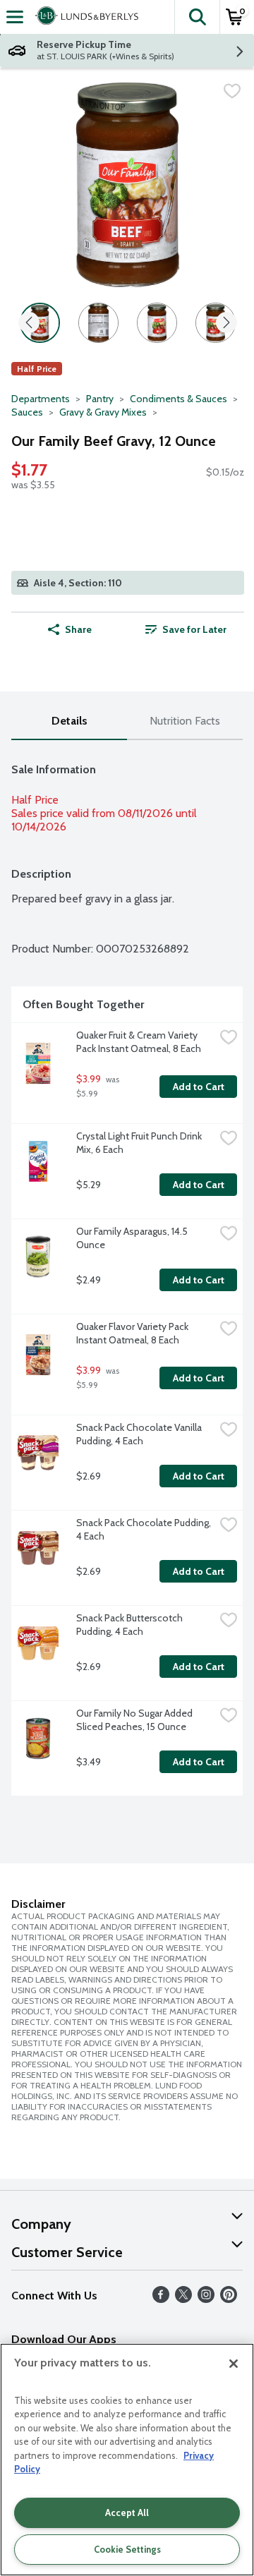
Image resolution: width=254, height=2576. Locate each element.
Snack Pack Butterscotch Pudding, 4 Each (131, 1625)
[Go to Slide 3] (157, 323)
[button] (197, 17)
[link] (186, 629)
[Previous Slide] (29, 323)
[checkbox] (232, 91)
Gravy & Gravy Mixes (103, 412)
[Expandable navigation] (15, 17)
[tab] (69, 721)
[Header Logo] (84, 17)
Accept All (127, 2512)
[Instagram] (206, 2299)
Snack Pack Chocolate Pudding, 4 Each (145, 1529)
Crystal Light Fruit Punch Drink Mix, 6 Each (140, 1143)
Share (78, 629)
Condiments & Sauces (179, 399)
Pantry (100, 399)
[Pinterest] (229, 2299)
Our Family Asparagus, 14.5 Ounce (133, 1238)
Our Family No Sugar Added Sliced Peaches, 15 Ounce (135, 1720)
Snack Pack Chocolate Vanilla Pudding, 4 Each (140, 1434)
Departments (41, 399)
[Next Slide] (226, 323)
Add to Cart (199, 1087)
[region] (127, 2460)
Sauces (27, 412)
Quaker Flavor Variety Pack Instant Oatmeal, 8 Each (133, 1333)
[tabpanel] (127, 1274)
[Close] (234, 2364)
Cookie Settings (127, 2549)
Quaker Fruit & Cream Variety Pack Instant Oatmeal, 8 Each (139, 1042)
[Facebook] (161, 2299)
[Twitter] (183, 2299)
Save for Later (194, 629)
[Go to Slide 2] (98, 323)
